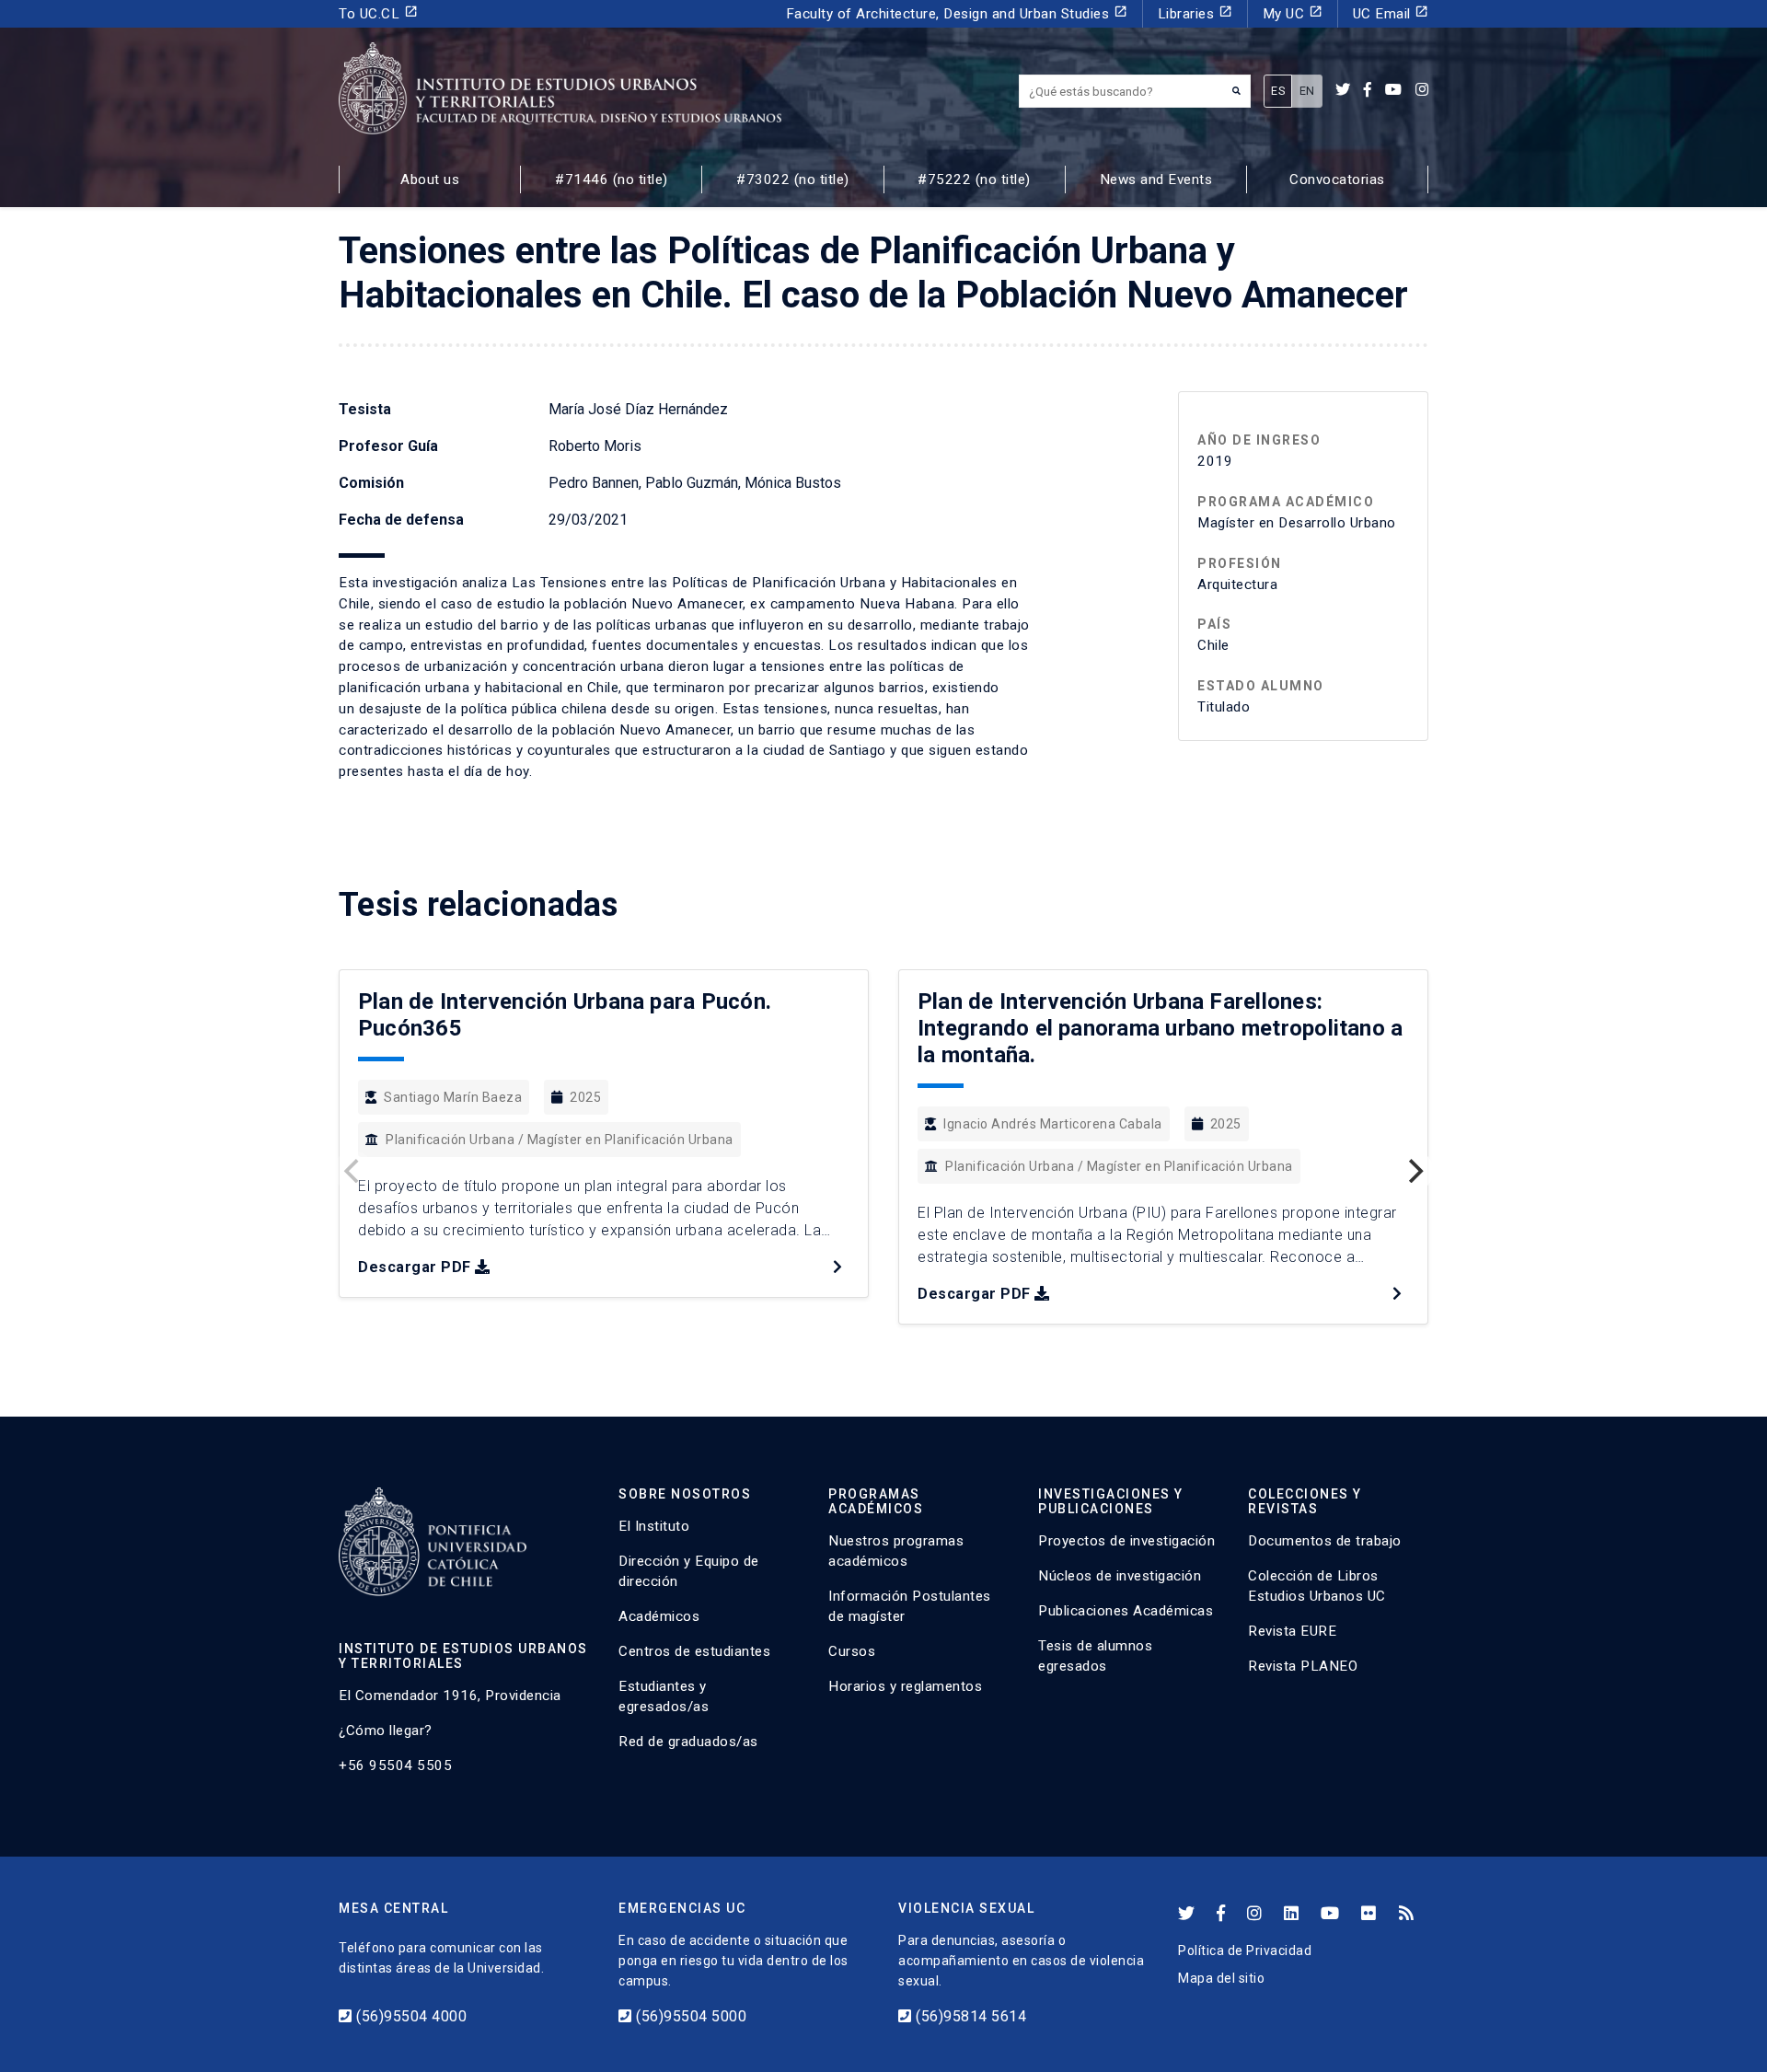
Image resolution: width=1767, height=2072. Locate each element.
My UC (1293, 13)
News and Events (1156, 179)
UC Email (1391, 13)
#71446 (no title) (612, 179)
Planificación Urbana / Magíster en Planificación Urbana (560, 1140)
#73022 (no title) (793, 179)
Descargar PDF (415, 1267)
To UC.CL (378, 13)
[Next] (1414, 1171)
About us (430, 179)
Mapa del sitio (1221, 1978)
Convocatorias (1337, 179)
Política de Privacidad (1245, 1950)
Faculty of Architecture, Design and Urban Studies (957, 13)
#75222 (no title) (974, 179)
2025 (585, 1097)
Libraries (1195, 13)
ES (1278, 91)
